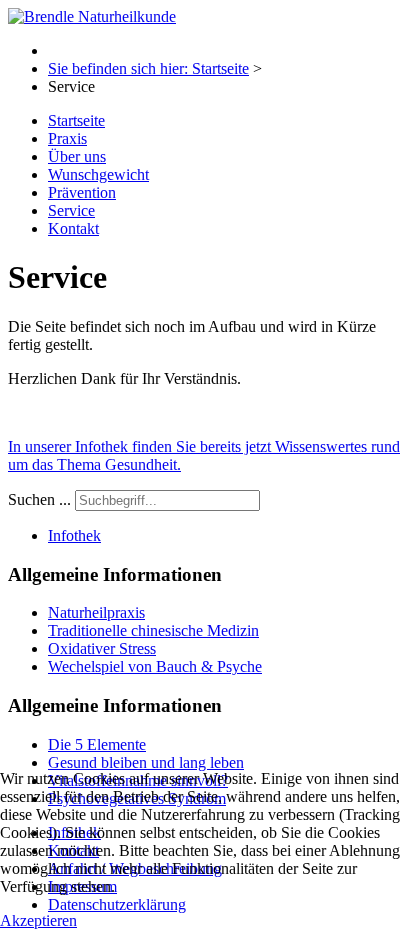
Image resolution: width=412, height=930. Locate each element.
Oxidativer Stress (102, 648)
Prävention (82, 192)
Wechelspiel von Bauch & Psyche (155, 666)
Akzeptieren (38, 920)
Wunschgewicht (98, 174)
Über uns (77, 156)
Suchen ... (39, 499)
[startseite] (92, 16)
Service (71, 210)
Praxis (67, 138)
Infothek (74, 535)
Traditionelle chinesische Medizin (153, 630)
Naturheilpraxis (96, 612)
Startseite (76, 120)
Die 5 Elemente (97, 744)
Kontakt (73, 228)
